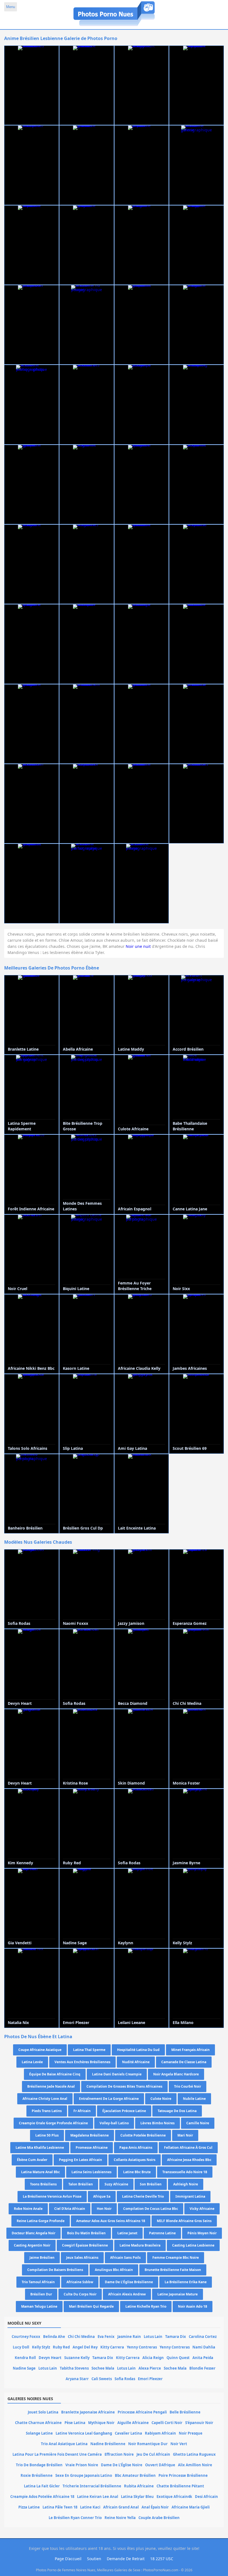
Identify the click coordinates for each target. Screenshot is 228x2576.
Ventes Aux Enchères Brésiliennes (82, 2062)
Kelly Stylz (41, 2347)
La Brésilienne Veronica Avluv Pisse (52, 2196)
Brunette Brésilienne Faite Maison (173, 2270)
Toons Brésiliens (43, 2184)
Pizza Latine (29, 2507)
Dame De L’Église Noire (122, 2465)
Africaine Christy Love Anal (45, 2099)
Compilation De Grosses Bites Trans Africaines (124, 2086)
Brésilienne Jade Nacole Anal (51, 2086)
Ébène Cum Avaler (32, 2160)
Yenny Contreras (142, 2347)
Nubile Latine (194, 2099)
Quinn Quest (178, 2358)
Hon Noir (104, 2209)
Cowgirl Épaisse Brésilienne (85, 2245)
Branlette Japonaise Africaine (88, 2412)
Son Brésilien (151, 2184)
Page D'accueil (68, 2559)
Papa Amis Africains (136, 2148)
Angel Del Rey (85, 2347)
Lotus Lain (153, 2337)
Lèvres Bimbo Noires (158, 2123)
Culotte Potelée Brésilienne (143, 2135)
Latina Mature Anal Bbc (40, 2172)
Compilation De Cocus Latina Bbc (151, 2209)
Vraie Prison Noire (82, 2465)
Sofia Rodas (125, 2379)
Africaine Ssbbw (80, 2282)
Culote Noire (161, 2099)
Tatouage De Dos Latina (177, 2111)
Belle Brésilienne (185, 2412)
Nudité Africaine (136, 2062)
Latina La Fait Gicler (42, 2486)
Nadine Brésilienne (108, 2444)
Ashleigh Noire (186, 2184)
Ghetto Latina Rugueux (194, 2454)
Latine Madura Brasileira (140, 2245)
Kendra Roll (25, 2358)
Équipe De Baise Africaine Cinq (55, 2074)
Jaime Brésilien (42, 2258)
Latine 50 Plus (47, 2135)
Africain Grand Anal (121, 2507)
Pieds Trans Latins (47, 2111)
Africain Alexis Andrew (127, 2294)
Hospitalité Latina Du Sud (138, 2050)
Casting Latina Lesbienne (193, 2245)
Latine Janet (127, 2233)
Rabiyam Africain (160, 2433)
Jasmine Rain (129, 2337)
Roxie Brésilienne (37, 2475)
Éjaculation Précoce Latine (124, 2111)
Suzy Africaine (116, 2184)
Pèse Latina (75, 2423)
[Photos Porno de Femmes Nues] (114, 26)
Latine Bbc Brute (137, 2172)
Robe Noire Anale (28, 2209)
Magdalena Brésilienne (90, 2135)
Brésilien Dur (41, 2294)
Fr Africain (82, 2111)
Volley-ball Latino (114, 2123)
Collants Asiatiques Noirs (135, 2160)
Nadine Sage (24, 2368)
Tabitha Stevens (74, 2368)
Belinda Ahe (54, 2337)
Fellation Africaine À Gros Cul (188, 2148)
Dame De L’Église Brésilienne (129, 2282)
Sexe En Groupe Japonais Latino (84, 2475)
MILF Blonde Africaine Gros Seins (184, 2221)
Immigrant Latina (190, 2196)
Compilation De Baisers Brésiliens (55, 2270)
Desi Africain (206, 2497)
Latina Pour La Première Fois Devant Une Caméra (57, 2454)
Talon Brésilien (81, 2184)
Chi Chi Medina (81, 2337)
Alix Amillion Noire (195, 2465)
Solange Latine (39, 2433)
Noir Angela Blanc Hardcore (176, 2074)
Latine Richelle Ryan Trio (146, 2306)
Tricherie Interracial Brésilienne (92, 2486)
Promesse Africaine (92, 2148)
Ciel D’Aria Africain (70, 2209)
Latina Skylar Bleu (137, 2497)
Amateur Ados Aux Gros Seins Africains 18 (111, 2221)
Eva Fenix (106, 2337)
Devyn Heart (50, 2358)
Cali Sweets (102, 2379)
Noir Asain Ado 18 (193, 2306)
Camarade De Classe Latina (184, 2062)
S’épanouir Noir (199, 2423)
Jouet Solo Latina (43, 2412)
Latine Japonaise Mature (178, 2294)
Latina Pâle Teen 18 (60, 2507)
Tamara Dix (176, 2337)
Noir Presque (191, 2433)
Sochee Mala (103, 2368)
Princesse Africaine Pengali (142, 2412)
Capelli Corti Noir (167, 2423)
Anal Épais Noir (155, 2507)
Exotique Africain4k (174, 2497)
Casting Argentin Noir (32, 2245)
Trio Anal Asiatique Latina (64, 2444)
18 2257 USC (162, 2559)
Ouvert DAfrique (160, 2465)
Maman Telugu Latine (39, 2306)
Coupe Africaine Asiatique (40, 2050)
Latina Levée (32, 2062)
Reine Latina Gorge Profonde (41, 2221)
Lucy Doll (21, 2347)
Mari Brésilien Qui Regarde (91, 2306)
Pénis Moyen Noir (202, 2233)
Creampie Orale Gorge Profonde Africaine (53, 2123)
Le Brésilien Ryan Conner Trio (75, 2518)
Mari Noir (185, 2135)
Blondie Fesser (202, 2368)
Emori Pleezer (150, 2379)
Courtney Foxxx (26, 2337)
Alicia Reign (153, 2358)
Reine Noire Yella (120, 2518)
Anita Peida (203, 2358)
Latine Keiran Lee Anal (98, 2497)
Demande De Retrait (126, 2559)
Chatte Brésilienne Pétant (180, 2486)
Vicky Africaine (202, 2209)
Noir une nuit (138, 946)
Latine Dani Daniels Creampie (117, 2074)
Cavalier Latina (128, 2433)
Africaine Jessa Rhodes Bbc (189, 2160)
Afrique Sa (102, 2196)
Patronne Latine (162, 2233)
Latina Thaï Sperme (89, 2050)
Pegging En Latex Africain (80, 2160)
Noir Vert (179, 2444)
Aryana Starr (77, 2379)
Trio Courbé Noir (188, 2086)
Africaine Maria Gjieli (191, 2507)
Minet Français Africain (190, 2050)
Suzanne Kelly (77, 2358)
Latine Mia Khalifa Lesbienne (40, 2148)
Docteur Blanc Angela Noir (34, 2233)
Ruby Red (61, 2347)
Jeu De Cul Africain (153, 2454)
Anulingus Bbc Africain (114, 2270)
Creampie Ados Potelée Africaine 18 (42, 2497)
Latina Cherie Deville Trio (143, 2196)
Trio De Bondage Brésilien (39, 2465)
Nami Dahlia (204, 2347)
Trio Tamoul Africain (38, 2282)
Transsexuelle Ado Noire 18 (185, 2172)
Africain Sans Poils (125, 2258)
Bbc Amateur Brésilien (135, 2475)
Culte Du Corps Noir (80, 2294)
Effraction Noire (119, 2454)
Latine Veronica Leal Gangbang (84, 2433)
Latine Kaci (90, 2507)
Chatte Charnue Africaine (38, 2423)
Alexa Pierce (150, 2368)
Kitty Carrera (112, 2347)
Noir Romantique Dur (148, 2444)
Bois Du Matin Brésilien (86, 2233)
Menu (11, 7)
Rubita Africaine (139, 2486)
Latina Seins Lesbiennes (91, 2172)
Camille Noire (198, 2123)
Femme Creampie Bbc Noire (176, 2258)
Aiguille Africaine (133, 2423)
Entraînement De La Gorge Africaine (109, 2099)
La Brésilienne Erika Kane (186, 2282)
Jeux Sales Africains (82, 2258)
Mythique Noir (101, 2423)
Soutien (94, 2559)
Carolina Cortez (203, 2337)
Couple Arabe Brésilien (159, 2518)
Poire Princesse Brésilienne (183, 2475)
